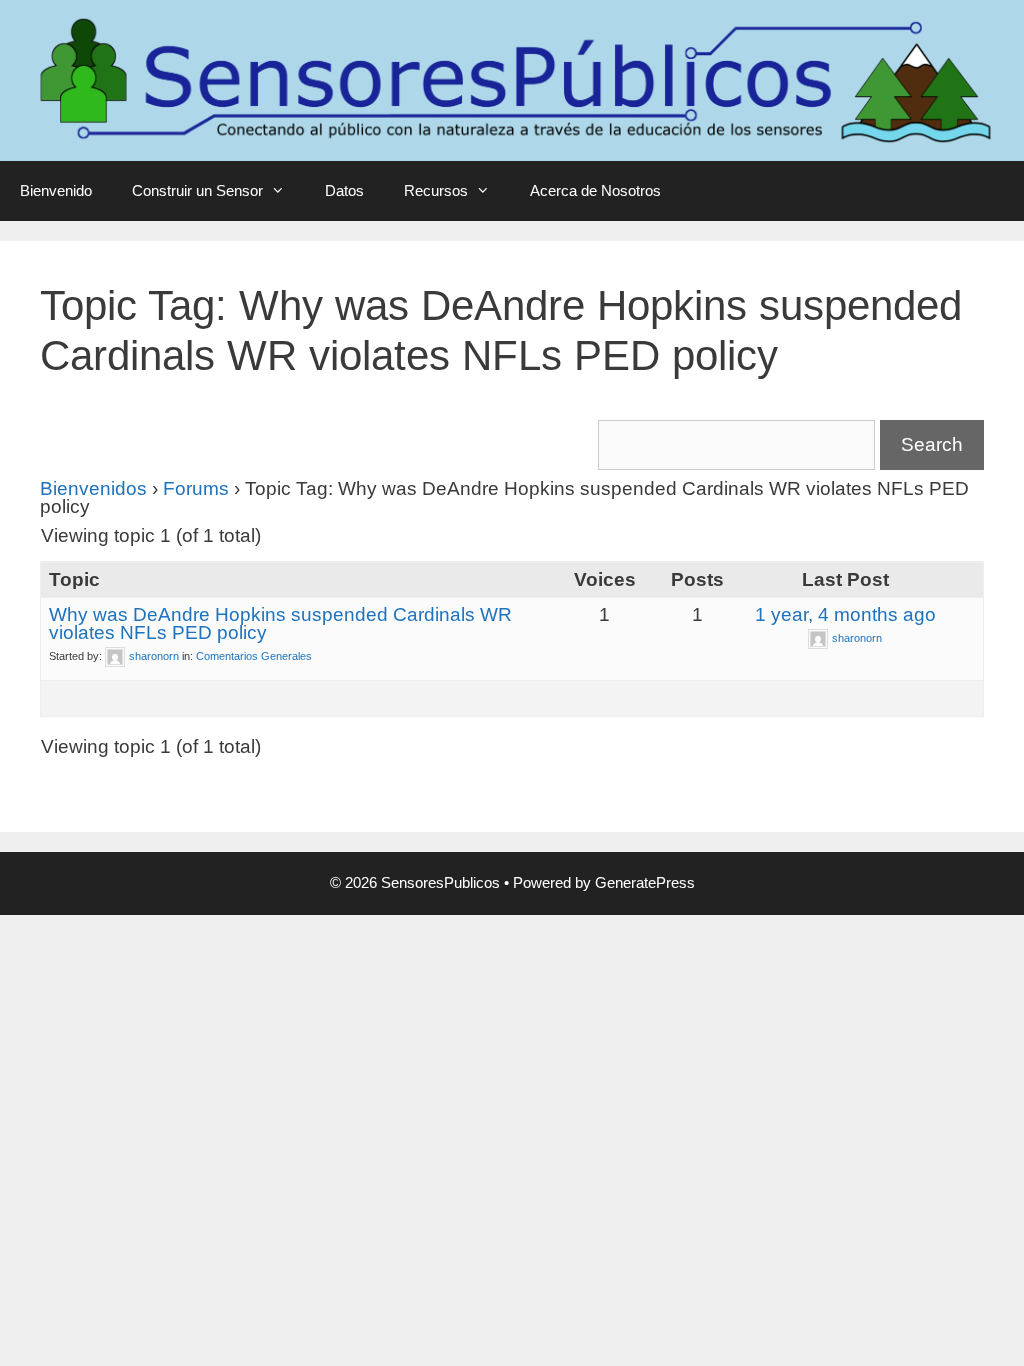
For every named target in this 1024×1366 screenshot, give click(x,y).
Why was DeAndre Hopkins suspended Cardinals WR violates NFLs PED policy (280, 623)
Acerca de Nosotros (595, 190)
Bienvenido (56, 190)
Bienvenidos (93, 488)
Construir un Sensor (197, 190)
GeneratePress (645, 882)
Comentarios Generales (254, 656)
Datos (344, 190)
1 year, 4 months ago (845, 614)
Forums (196, 488)
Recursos (436, 190)
